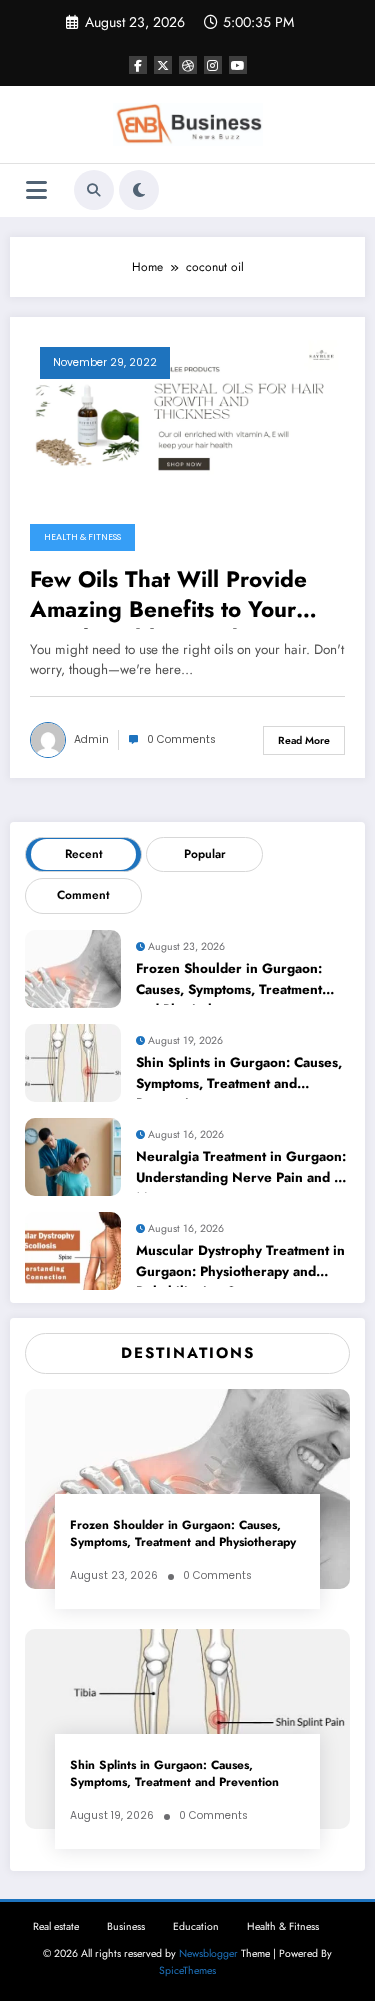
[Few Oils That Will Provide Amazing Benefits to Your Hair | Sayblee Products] (187, 414)
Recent (84, 854)
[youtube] (238, 65)
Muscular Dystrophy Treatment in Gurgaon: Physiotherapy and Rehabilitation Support (240, 1264)
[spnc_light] (139, 190)
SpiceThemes (187, 1970)
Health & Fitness (82, 537)
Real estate (56, 1926)
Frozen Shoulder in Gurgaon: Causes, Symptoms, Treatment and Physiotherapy (229, 982)
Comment (83, 895)
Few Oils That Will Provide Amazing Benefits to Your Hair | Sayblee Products (168, 597)
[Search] (94, 190)
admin (91, 739)
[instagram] (213, 65)
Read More (304, 740)
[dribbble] (188, 65)
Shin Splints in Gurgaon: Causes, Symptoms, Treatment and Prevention (239, 1076)
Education (196, 1926)
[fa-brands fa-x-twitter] (163, 65)
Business (126, 1926)
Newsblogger (208, 1953)
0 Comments (181, 739)
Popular (205, 854)
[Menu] (36, 190)
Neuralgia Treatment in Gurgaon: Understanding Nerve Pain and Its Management (242, 1170)
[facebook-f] (138, 65)
